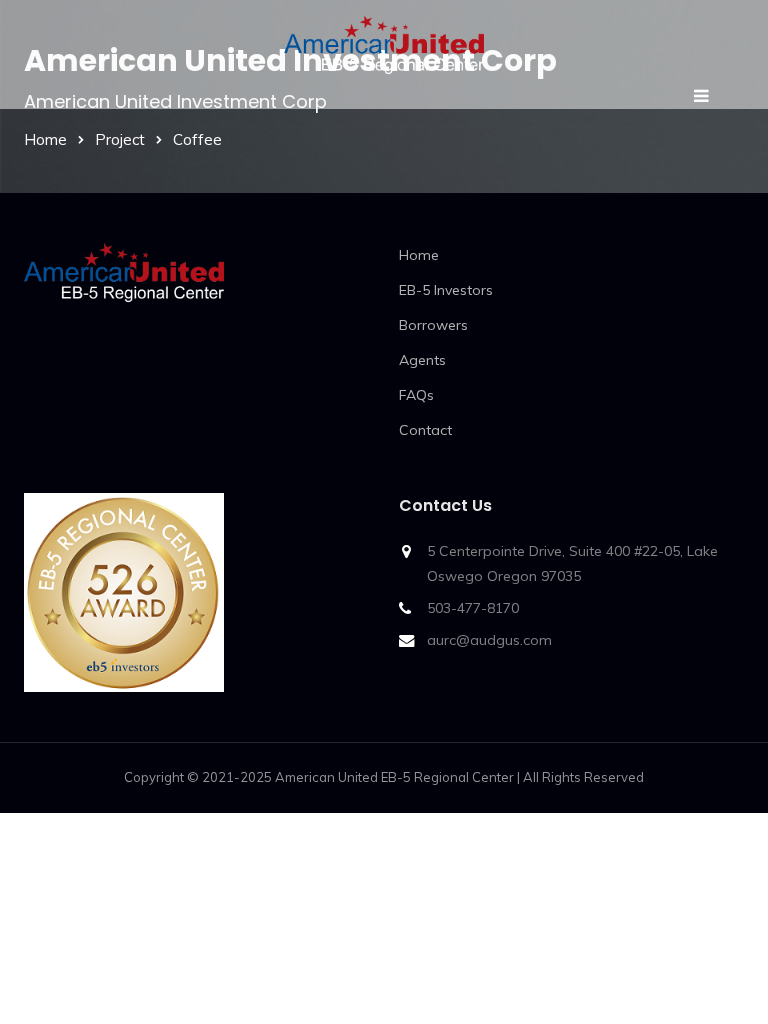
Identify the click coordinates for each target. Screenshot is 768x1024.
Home (45, 139)
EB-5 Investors (446, 290)
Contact (425, 430)
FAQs (416, 395)
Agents (422, 360)
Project (120, 139)
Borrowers (433, 325)
